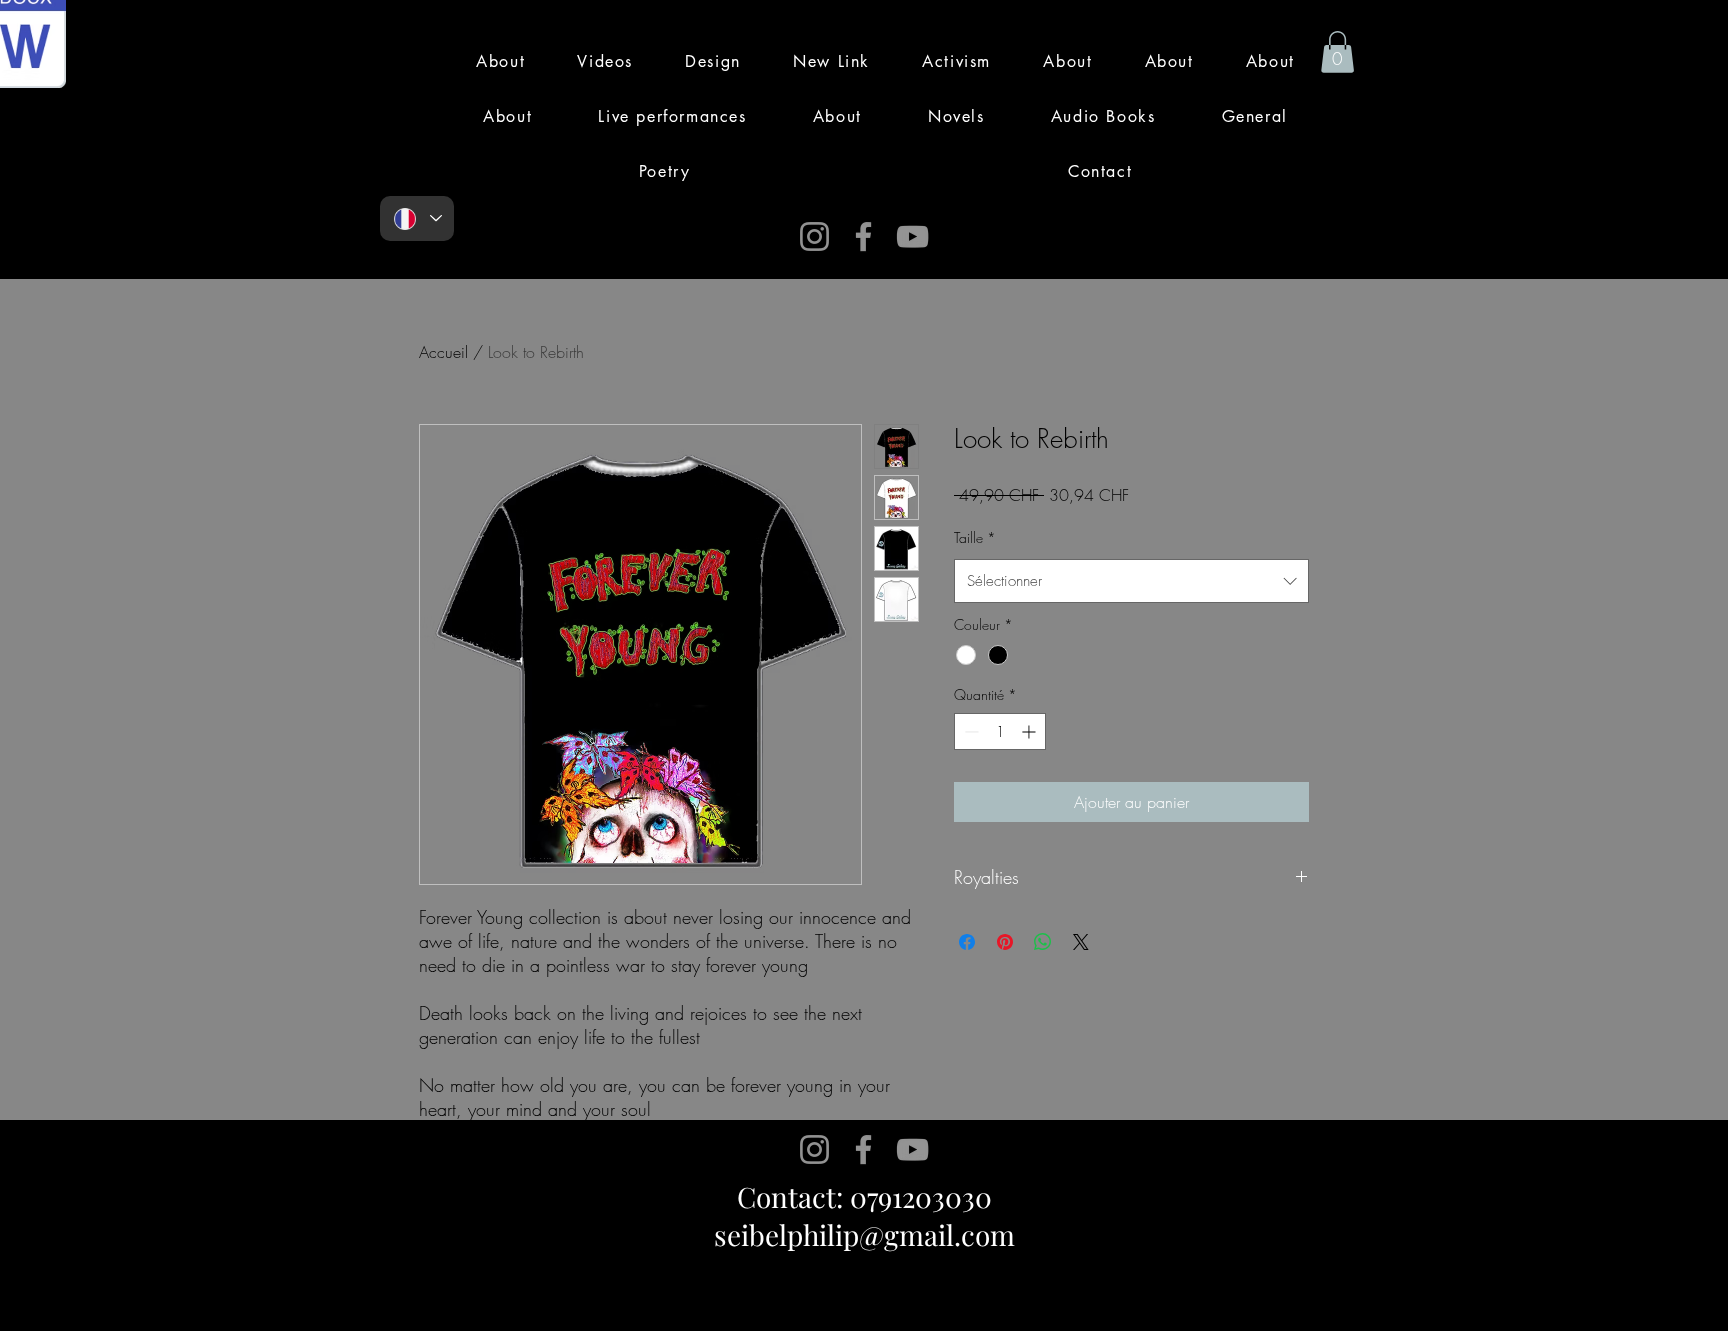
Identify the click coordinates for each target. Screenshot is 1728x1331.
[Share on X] (1081, 942)
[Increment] (1030, 731)
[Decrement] (969, 731)
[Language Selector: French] (417, 218)
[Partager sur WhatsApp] (1043, 942)
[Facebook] (863, 236)
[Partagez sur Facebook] (967, 942)
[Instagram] (814, 236)
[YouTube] (912, 236)
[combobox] (1131, 581)
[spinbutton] (1000, 731)
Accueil (443, 352)
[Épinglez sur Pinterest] (1005, 942)
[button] (1337, 52)
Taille (975, 537)
